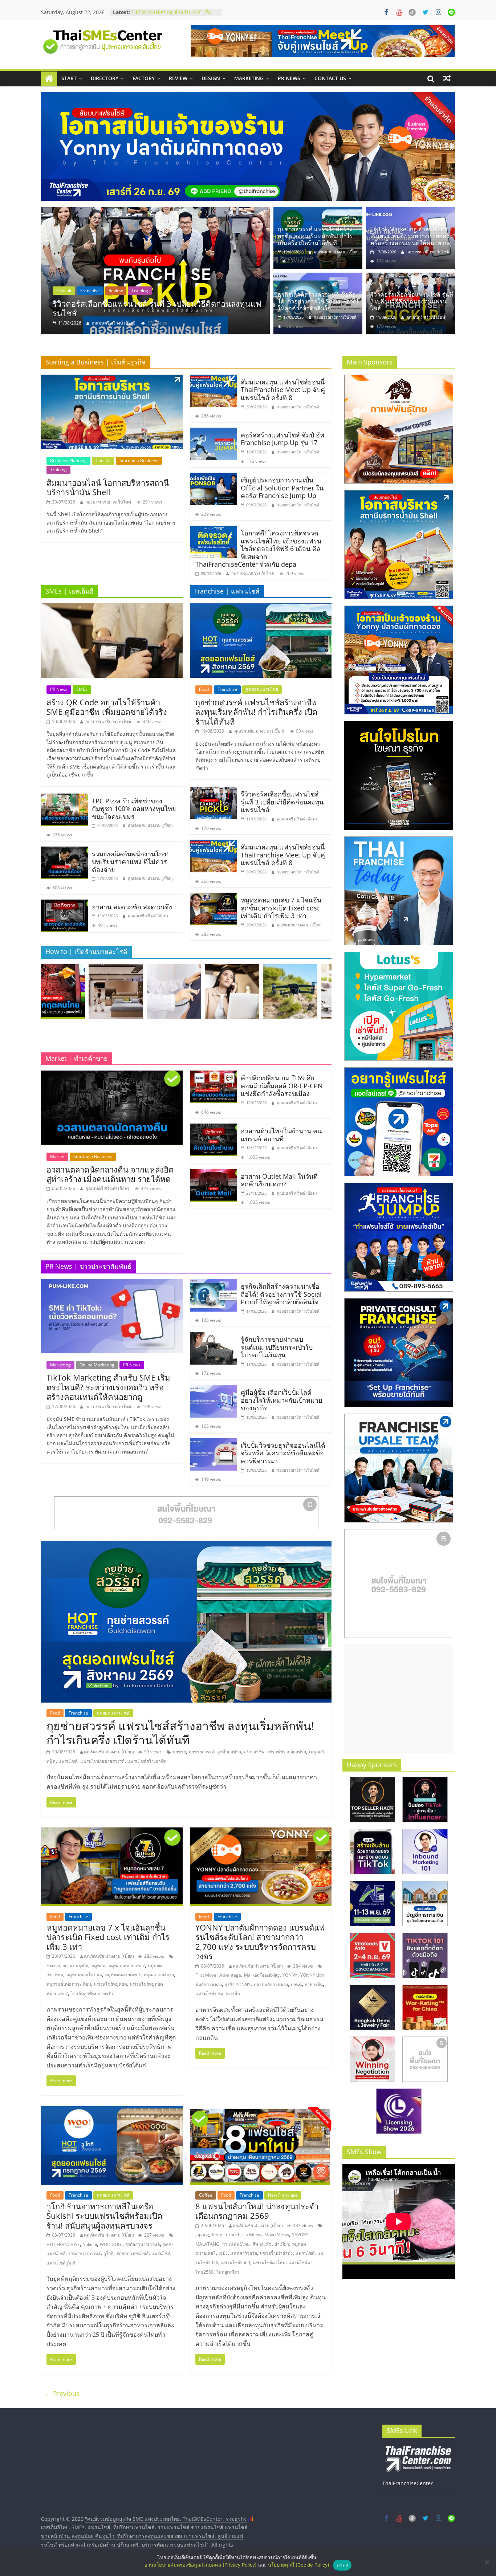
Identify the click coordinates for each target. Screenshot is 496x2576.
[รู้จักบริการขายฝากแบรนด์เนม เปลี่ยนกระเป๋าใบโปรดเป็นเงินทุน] (214, 1336)
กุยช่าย (179, 1752)
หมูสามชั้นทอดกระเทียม (69, 1984)
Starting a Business (139, 460)
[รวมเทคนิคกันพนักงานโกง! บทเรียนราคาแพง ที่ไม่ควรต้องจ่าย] (65, 851)
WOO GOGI (111, 2244)
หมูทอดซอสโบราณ (84, 1975)
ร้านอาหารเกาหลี (84, 2253)
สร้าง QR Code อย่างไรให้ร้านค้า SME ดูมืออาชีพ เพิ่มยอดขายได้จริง (107, 707)
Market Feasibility (262, 1975)
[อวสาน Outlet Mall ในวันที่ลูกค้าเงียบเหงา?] (214, 1173)
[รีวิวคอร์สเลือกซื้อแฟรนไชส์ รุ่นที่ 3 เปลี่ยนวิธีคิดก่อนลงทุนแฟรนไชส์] (410, 277)
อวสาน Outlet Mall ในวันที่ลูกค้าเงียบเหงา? (279, 1180)
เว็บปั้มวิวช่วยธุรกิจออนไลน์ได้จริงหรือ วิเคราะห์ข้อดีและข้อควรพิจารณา (283, 1453)
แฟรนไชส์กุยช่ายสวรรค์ (102, 1761)
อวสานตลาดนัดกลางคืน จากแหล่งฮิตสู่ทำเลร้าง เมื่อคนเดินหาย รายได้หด (110, 1174)
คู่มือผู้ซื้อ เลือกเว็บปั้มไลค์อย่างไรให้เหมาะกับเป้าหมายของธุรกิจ (282, 1400)
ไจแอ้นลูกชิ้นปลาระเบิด (93, 1994)
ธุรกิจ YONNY (238, 1984)
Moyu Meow (277, 2235)
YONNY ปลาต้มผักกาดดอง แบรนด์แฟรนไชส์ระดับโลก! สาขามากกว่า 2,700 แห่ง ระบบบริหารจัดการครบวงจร (260, 1942)
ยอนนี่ (296, 1984)
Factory (144, 78)
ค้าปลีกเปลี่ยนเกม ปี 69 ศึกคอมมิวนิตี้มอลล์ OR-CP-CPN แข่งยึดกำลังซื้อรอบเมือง (282, 1086)
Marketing (249, 78)
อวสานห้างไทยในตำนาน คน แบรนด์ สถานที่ (281, 1135)
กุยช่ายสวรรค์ (202, 1752)
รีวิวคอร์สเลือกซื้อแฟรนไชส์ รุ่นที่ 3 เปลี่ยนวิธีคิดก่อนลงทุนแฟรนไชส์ (412, 301)
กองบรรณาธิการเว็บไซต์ (428, 252)
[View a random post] (447, 78)
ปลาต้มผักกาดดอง (271, 1984)
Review (178, 78)
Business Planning (68, 460)
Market (57, 1156)
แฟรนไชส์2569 (236, 2263)
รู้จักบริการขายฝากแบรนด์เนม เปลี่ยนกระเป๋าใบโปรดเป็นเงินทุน (173, 16)
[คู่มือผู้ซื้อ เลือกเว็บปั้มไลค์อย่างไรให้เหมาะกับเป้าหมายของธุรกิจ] (214, 1389)
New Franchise (283, 2195)
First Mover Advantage (218, 1975)
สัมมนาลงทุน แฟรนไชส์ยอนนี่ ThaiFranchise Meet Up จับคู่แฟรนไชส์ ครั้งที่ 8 (283, 390)
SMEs (82, 689)
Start (69, 78)
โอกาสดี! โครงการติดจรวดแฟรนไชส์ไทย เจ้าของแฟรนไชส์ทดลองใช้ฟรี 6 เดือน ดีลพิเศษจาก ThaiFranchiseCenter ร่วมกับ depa (258, 549)
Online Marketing (97, 1365)
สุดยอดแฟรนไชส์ (119, 291)
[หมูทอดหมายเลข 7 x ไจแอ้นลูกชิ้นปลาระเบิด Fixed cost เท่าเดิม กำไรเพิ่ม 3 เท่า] (214, 897)
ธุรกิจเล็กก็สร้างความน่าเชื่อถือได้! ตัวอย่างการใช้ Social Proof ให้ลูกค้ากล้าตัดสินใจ (318, 301)
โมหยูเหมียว (228, 2272)
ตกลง (342, 2565)
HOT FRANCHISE (63, 2244)
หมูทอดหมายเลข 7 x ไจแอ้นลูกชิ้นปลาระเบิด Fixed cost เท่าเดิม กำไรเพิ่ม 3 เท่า (281, 908)
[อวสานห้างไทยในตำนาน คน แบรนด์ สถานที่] (214, 1128)
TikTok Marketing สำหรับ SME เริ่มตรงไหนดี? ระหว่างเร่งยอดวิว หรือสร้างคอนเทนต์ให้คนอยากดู (412, 236)
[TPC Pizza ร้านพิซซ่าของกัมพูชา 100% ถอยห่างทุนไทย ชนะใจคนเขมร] (65, 798)
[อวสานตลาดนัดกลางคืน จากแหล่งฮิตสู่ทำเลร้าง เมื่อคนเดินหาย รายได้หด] (112, 1075)
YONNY (290, 1975)
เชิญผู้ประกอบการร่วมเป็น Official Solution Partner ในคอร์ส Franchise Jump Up (282, 488)
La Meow (252, 2235)
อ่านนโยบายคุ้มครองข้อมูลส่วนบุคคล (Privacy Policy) (201, 2565)
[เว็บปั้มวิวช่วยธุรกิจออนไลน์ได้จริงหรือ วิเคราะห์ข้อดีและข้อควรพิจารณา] (214, 1442)
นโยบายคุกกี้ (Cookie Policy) (299, 2565)
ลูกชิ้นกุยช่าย (229, 1752)
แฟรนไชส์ (68, 1761)
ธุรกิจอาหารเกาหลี (143, 2244)
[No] (487, 2562)
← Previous (62, 2393)
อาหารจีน (314, 1984)
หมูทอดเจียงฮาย (159, 1975)
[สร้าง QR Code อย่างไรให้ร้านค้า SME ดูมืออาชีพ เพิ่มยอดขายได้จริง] (112, 608)
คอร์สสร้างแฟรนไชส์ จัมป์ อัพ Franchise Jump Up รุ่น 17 (282, 439)
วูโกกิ (108, 2253)
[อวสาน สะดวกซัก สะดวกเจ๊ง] (65, 904)
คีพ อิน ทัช (262, 2244)
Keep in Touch (226, 2235)
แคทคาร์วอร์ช (244, 2253)
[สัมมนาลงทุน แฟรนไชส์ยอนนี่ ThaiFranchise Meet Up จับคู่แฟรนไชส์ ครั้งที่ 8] (214, 379)
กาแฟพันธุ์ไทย (236, 2244)
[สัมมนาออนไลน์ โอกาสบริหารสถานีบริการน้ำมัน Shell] (112, 379)
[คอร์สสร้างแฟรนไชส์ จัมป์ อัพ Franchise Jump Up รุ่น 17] (214, 432)
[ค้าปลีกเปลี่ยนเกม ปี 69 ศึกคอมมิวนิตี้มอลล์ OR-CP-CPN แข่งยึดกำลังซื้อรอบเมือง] (214, 1075)
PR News (289, 78)
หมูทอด (98, 1966)
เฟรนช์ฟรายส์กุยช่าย (287, 1752)
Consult (103, 460)
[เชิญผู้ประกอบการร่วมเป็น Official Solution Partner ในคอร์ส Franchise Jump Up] (214, 477)
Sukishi (90, 2244)
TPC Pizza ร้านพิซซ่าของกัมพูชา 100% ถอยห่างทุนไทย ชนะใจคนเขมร (134, 809)
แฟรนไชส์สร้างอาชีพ (147, 1761)
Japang (202, 2235)
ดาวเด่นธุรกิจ (76, 1966)
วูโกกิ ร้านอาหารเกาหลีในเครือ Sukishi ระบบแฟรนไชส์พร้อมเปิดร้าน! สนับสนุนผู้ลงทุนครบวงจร (104, 2216)
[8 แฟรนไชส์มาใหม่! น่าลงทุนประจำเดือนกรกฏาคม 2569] (261, 2111)
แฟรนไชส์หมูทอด (111, 1984)
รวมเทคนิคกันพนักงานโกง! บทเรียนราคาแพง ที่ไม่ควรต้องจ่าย (130, 862)
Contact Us (330, 78)
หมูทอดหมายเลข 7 (123, 1975)
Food (61, 291)
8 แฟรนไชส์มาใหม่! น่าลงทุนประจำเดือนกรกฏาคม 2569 (257, 2211)
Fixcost (53, 1966)
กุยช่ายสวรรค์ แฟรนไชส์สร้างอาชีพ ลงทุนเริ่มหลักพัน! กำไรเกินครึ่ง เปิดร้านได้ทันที (161, 308)
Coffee (206, 2195)
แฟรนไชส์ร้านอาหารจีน (218, 1994)
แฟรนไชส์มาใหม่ (269, 2263)
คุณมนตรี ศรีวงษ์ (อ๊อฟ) (426, 317)
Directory (105, 78)
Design (211, 78)
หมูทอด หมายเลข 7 (127, 1966)
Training (58, 470)
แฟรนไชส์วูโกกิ (61, 2263)
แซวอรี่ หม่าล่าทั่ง (276, 2253)
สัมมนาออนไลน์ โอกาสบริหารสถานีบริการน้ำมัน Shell (108, 487)
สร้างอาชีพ (254, 1752)
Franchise (85, 291)
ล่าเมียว (282, 2244)
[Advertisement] (399, 1699)
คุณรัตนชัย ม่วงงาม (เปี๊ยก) (117, 323)
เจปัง (223, 2253)
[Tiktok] (412, 12)
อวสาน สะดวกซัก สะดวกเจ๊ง (132, 907)
